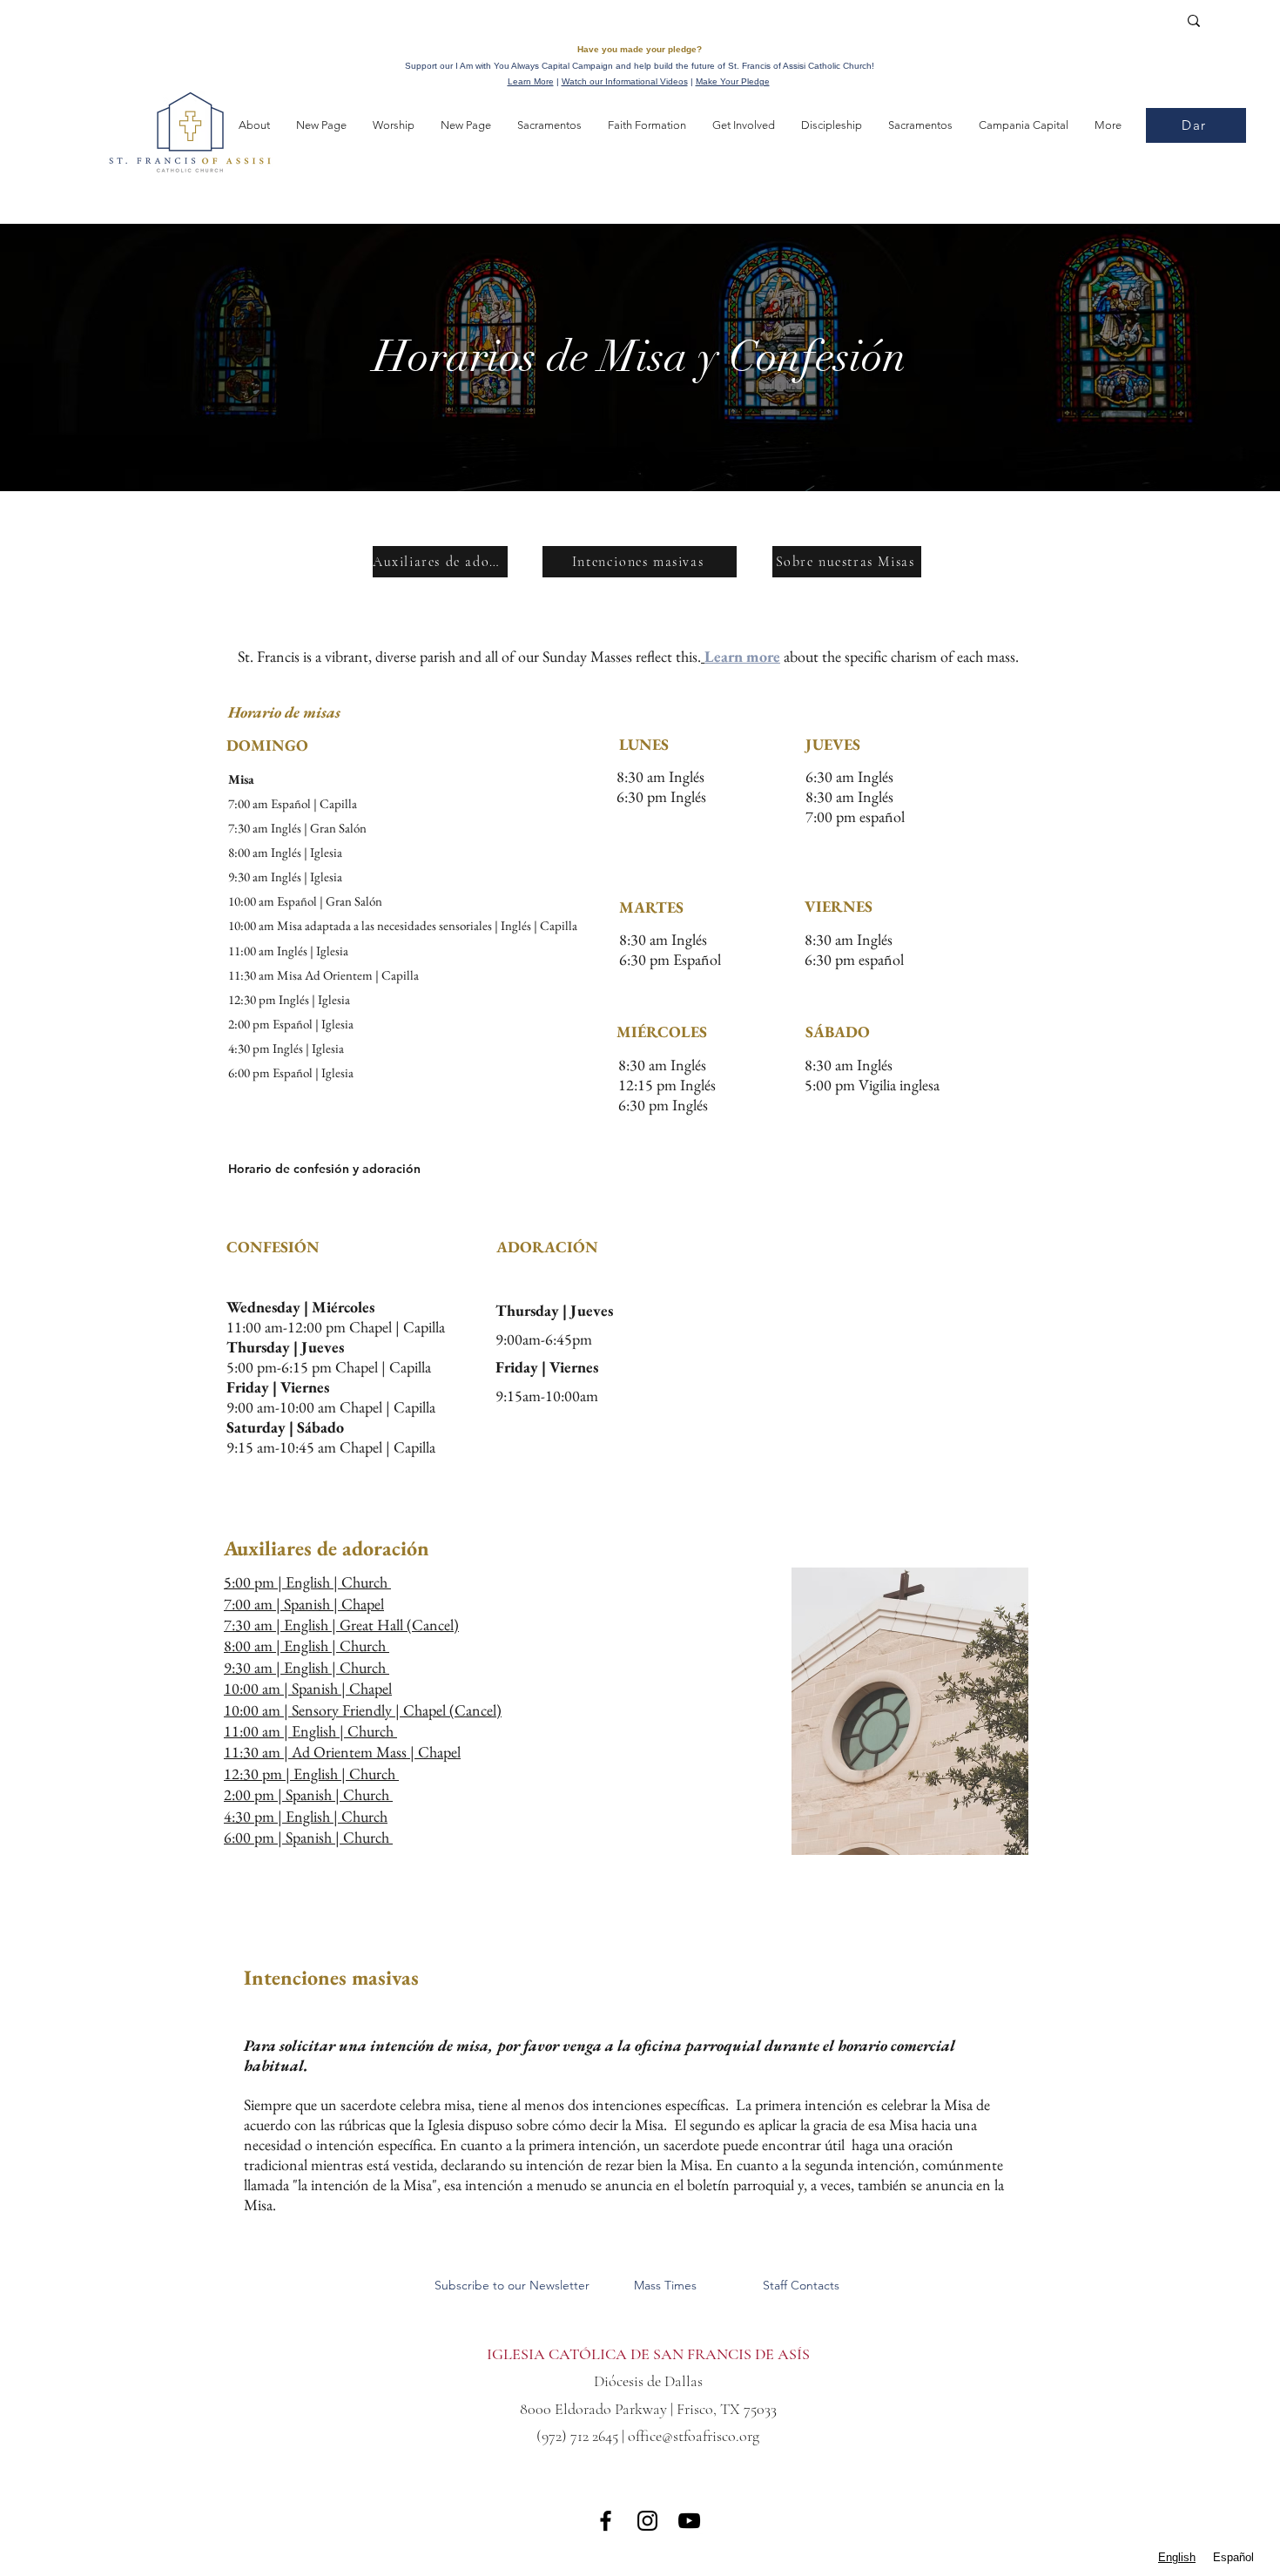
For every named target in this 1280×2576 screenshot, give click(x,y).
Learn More (531, 81)
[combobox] (1177, 2557)
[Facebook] (606, 2521)
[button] (254, 125)
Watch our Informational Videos (625, 81)
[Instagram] (647, 2521)
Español (1233, 2557)
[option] (1233, 2557)
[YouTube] (689, 2521)
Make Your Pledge (733, 81)
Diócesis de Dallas (648, 2381)
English (1177, 2557)
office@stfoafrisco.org (694, 2436)
